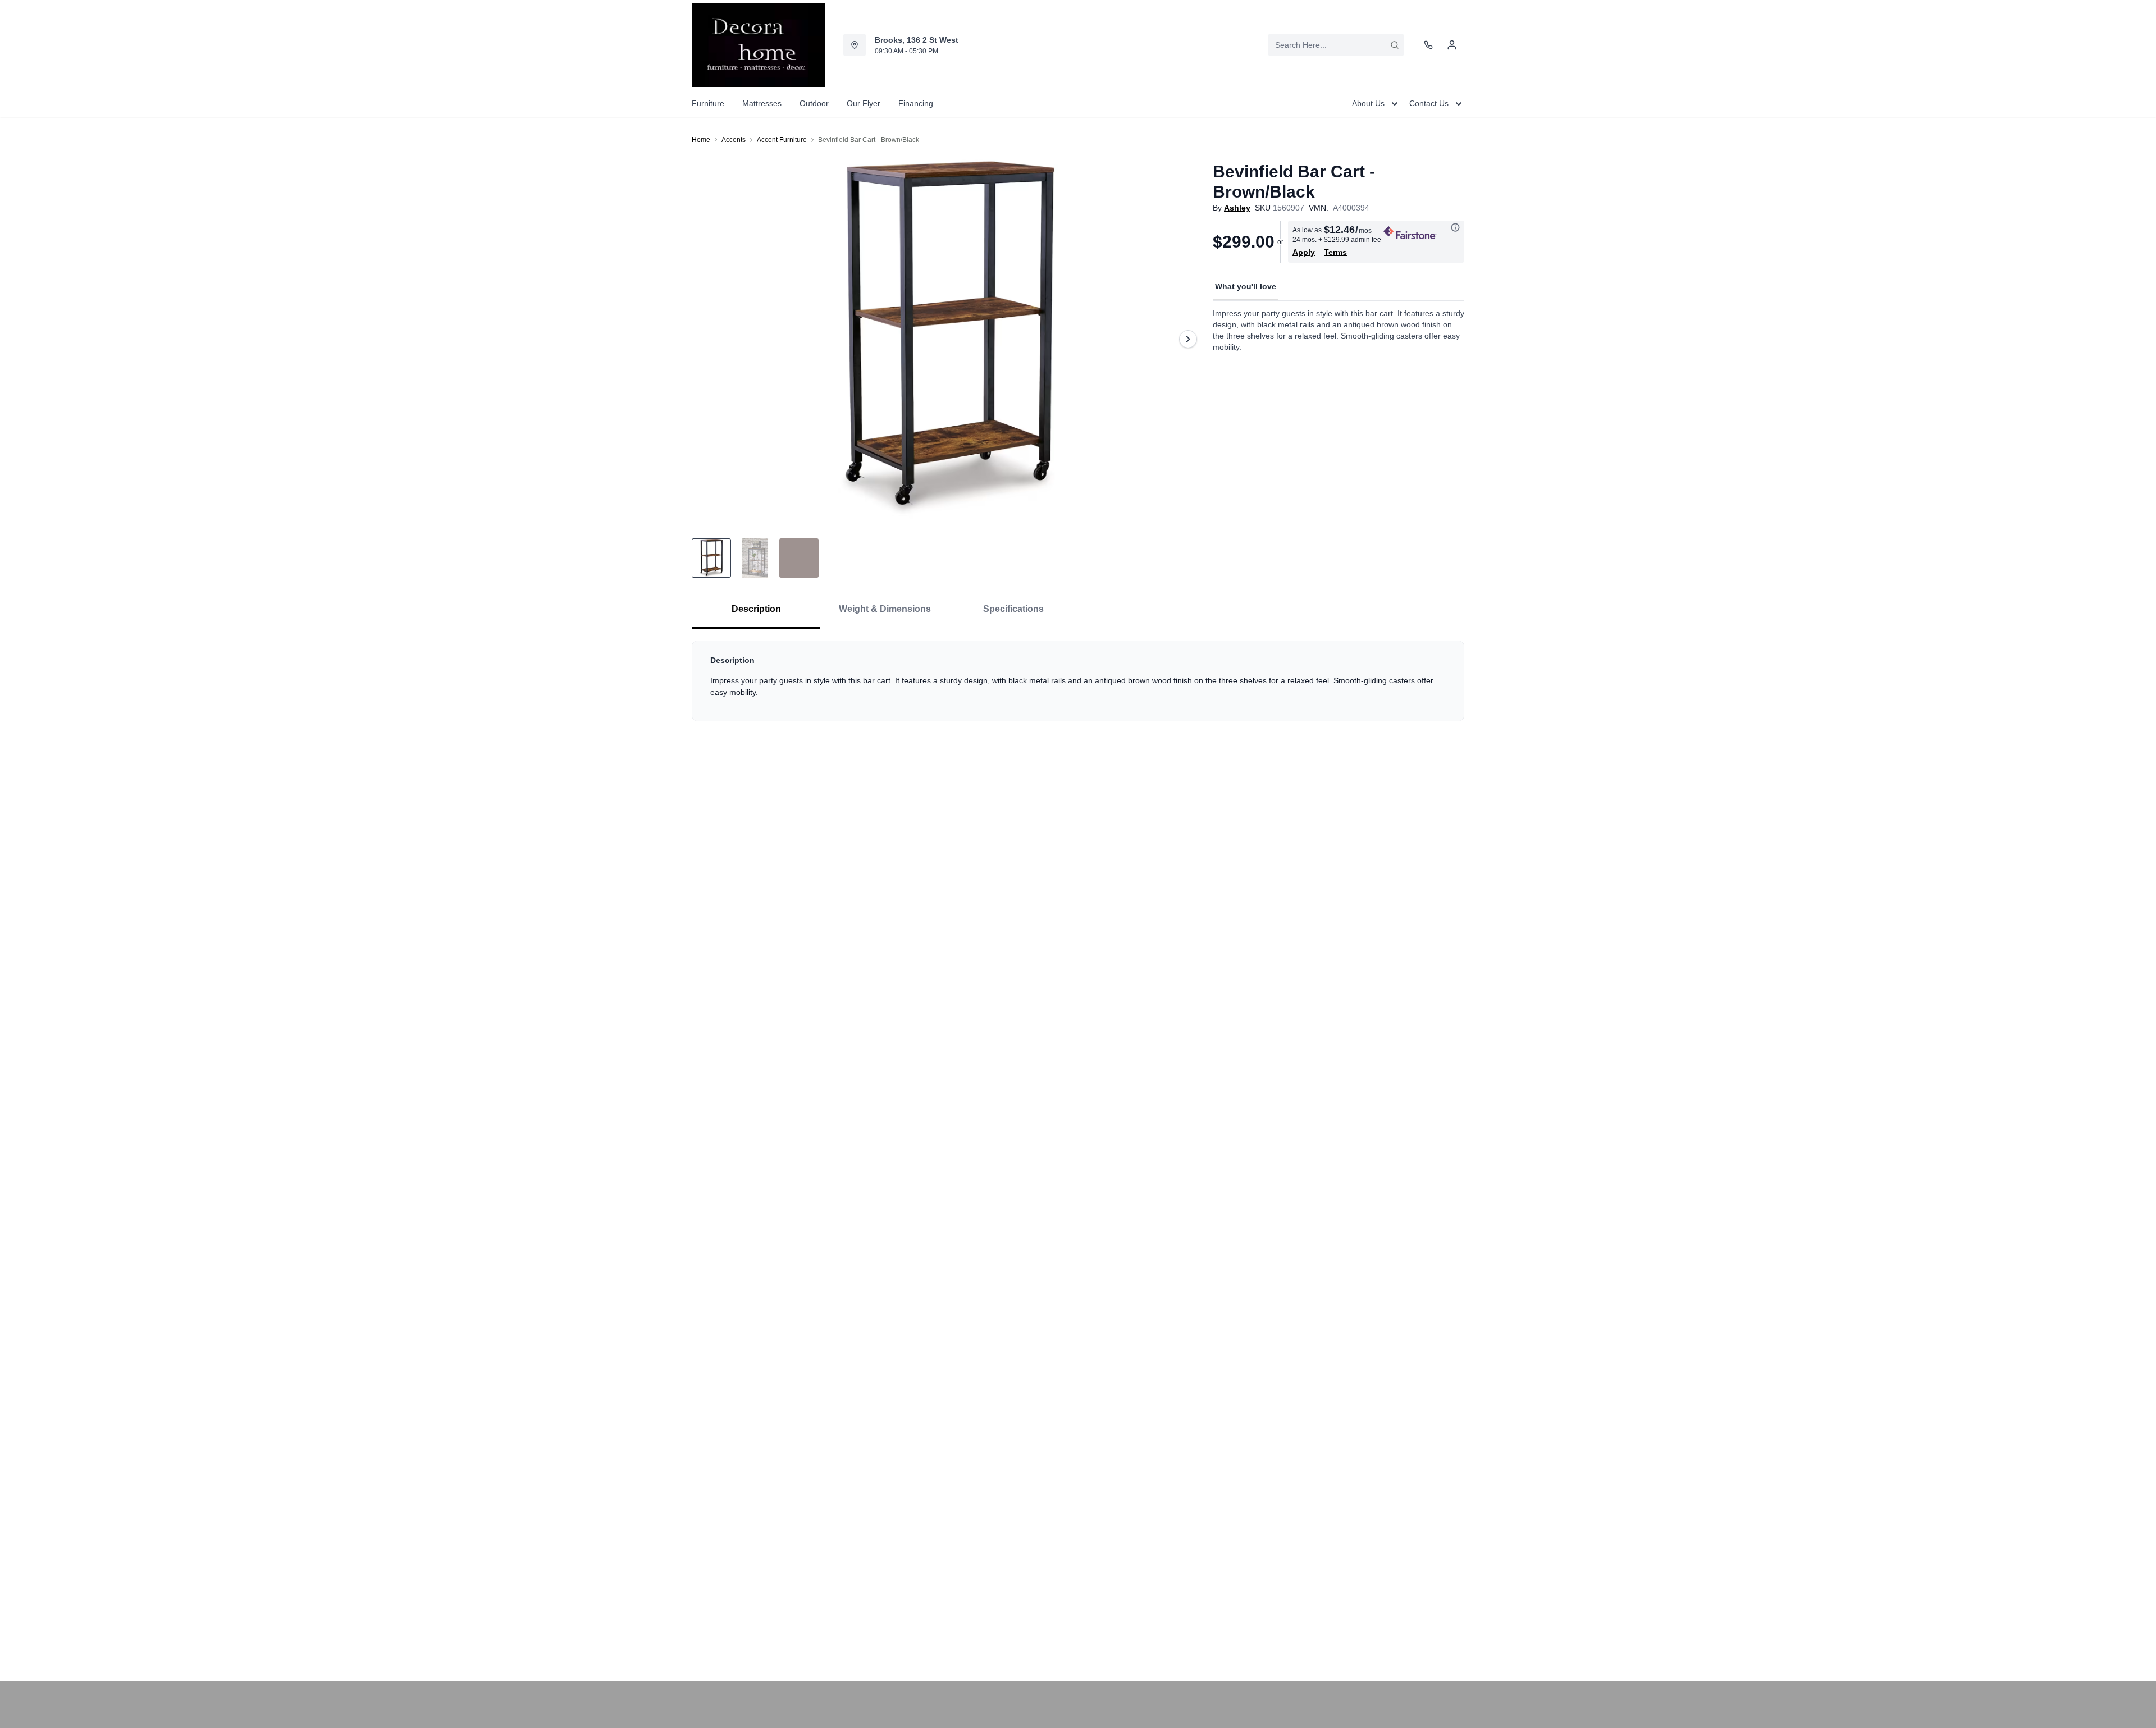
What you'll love (1246, 286)
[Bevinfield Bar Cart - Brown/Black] (948, 339)
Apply (1304, 252)
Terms (1335, 252)
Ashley (1237, 208)
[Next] (1188, 339)
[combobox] (1336, 45)
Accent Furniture (782, 140)
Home (701, 140)
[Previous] (707, 339)
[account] (1452, 45)
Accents (734, 140)
